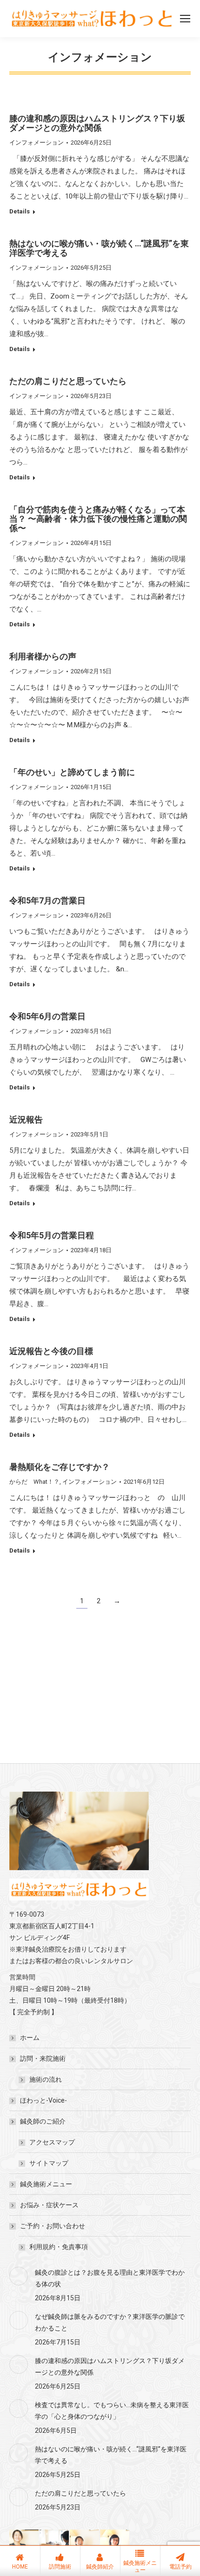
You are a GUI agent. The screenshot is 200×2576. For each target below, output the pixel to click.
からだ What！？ (34, 1482)
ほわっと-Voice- (43, 2100)
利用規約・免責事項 (59, 2247)
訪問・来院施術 (43, 2058)
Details (20, 211)
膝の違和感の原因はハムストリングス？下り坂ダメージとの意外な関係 (97, 123)
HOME (20, 2567)
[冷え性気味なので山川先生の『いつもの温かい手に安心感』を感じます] (115, 2545)
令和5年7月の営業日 (47, 900)
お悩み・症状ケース (49, 2205)
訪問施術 (60, 2567)
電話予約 (180, 2567)
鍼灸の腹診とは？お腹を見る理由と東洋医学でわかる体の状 (110, 2278)
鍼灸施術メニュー (46, 2184)
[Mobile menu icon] (185, 19)
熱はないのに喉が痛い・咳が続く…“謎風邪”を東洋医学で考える (99, 248)
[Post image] (19, 2276)
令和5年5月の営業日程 (52, 1235)
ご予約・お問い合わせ (53, 2226)
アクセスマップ (52, 2142)
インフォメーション (37, 143)
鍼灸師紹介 (100, 2567)
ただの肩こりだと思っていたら (68, 381)
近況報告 (26, 1119)
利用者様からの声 (43, 656)
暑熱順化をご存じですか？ (60, 1467)
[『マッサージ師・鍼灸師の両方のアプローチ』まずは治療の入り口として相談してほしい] (24, 2545)
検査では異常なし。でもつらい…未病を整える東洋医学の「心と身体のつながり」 (112, 2411)
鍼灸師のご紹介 (43, 2121)
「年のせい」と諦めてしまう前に (72, 772)
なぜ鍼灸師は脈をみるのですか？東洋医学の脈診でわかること (110, 2322)
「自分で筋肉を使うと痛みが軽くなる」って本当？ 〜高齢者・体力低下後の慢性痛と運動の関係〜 (98, 519)
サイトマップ (49, 2163)
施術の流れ (46, 2079)
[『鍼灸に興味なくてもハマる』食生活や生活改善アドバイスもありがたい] (85, 2545)
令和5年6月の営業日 (47, 1016)
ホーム (30, 2038)
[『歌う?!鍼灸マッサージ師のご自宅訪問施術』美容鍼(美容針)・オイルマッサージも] (55, 2545)
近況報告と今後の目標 (51, 1351)
